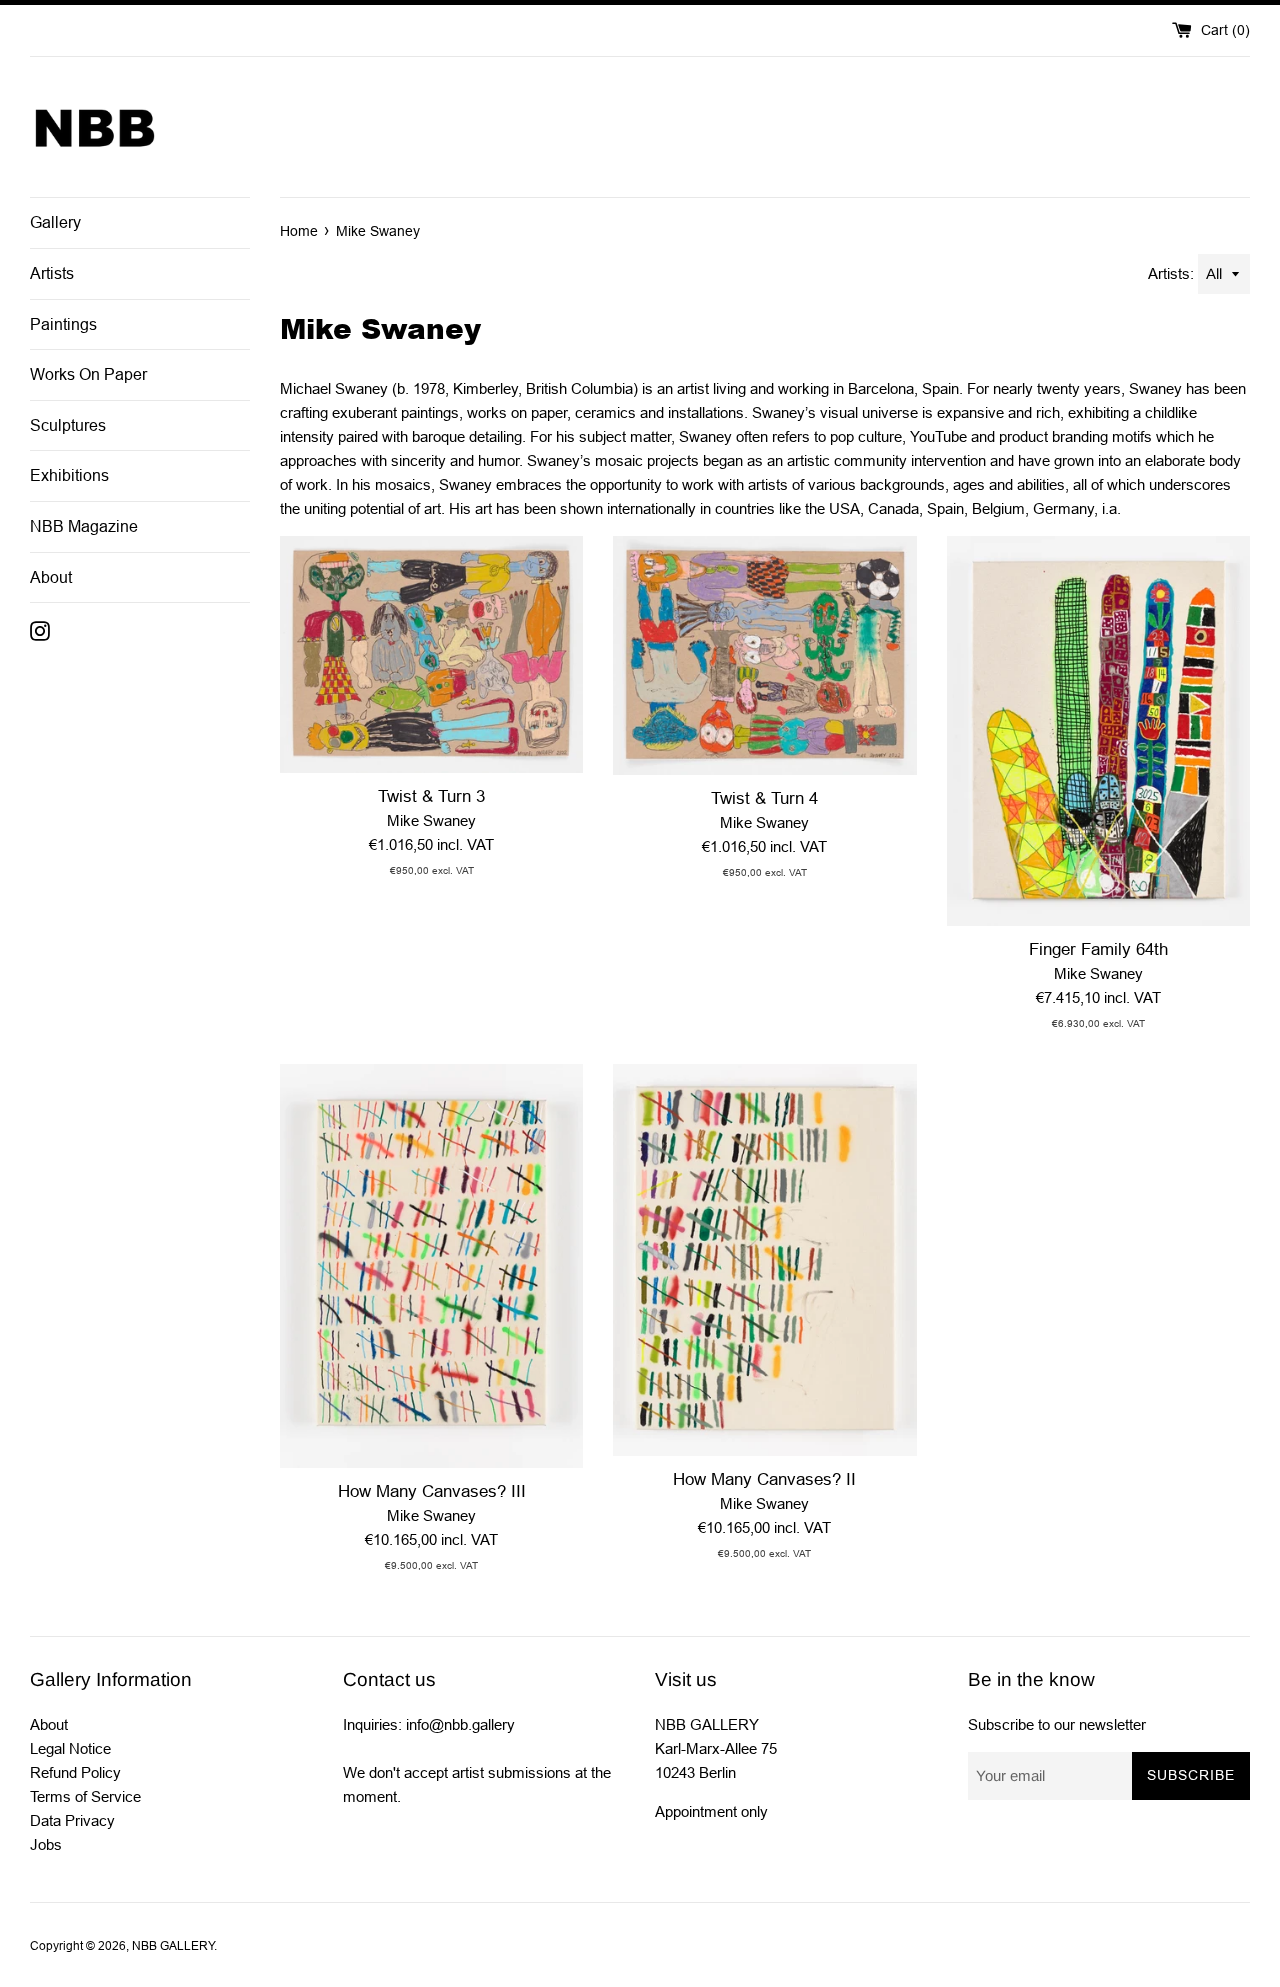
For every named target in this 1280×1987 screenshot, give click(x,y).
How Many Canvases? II (764, 1479)
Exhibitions (69, 475)
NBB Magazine (84, 526)
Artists (52, 273)
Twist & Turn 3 (431, 796)
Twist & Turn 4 (764, 798)
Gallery (55, 222)
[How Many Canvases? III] (431, 1266)
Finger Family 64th (1098, 949)
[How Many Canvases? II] (764, 1260)
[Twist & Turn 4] (764, 655)
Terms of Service (85, 1796)
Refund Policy (75, 1772)
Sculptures (68, 425)
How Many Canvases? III (432, 1491)
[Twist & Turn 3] (431, 654)
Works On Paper (88, 374)
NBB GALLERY (173, 1946)
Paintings (63, 324)
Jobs (46, 1844)
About (51, 577)
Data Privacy (72, 1820)
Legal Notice (70, 1748)
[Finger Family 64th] (1098, 731)
